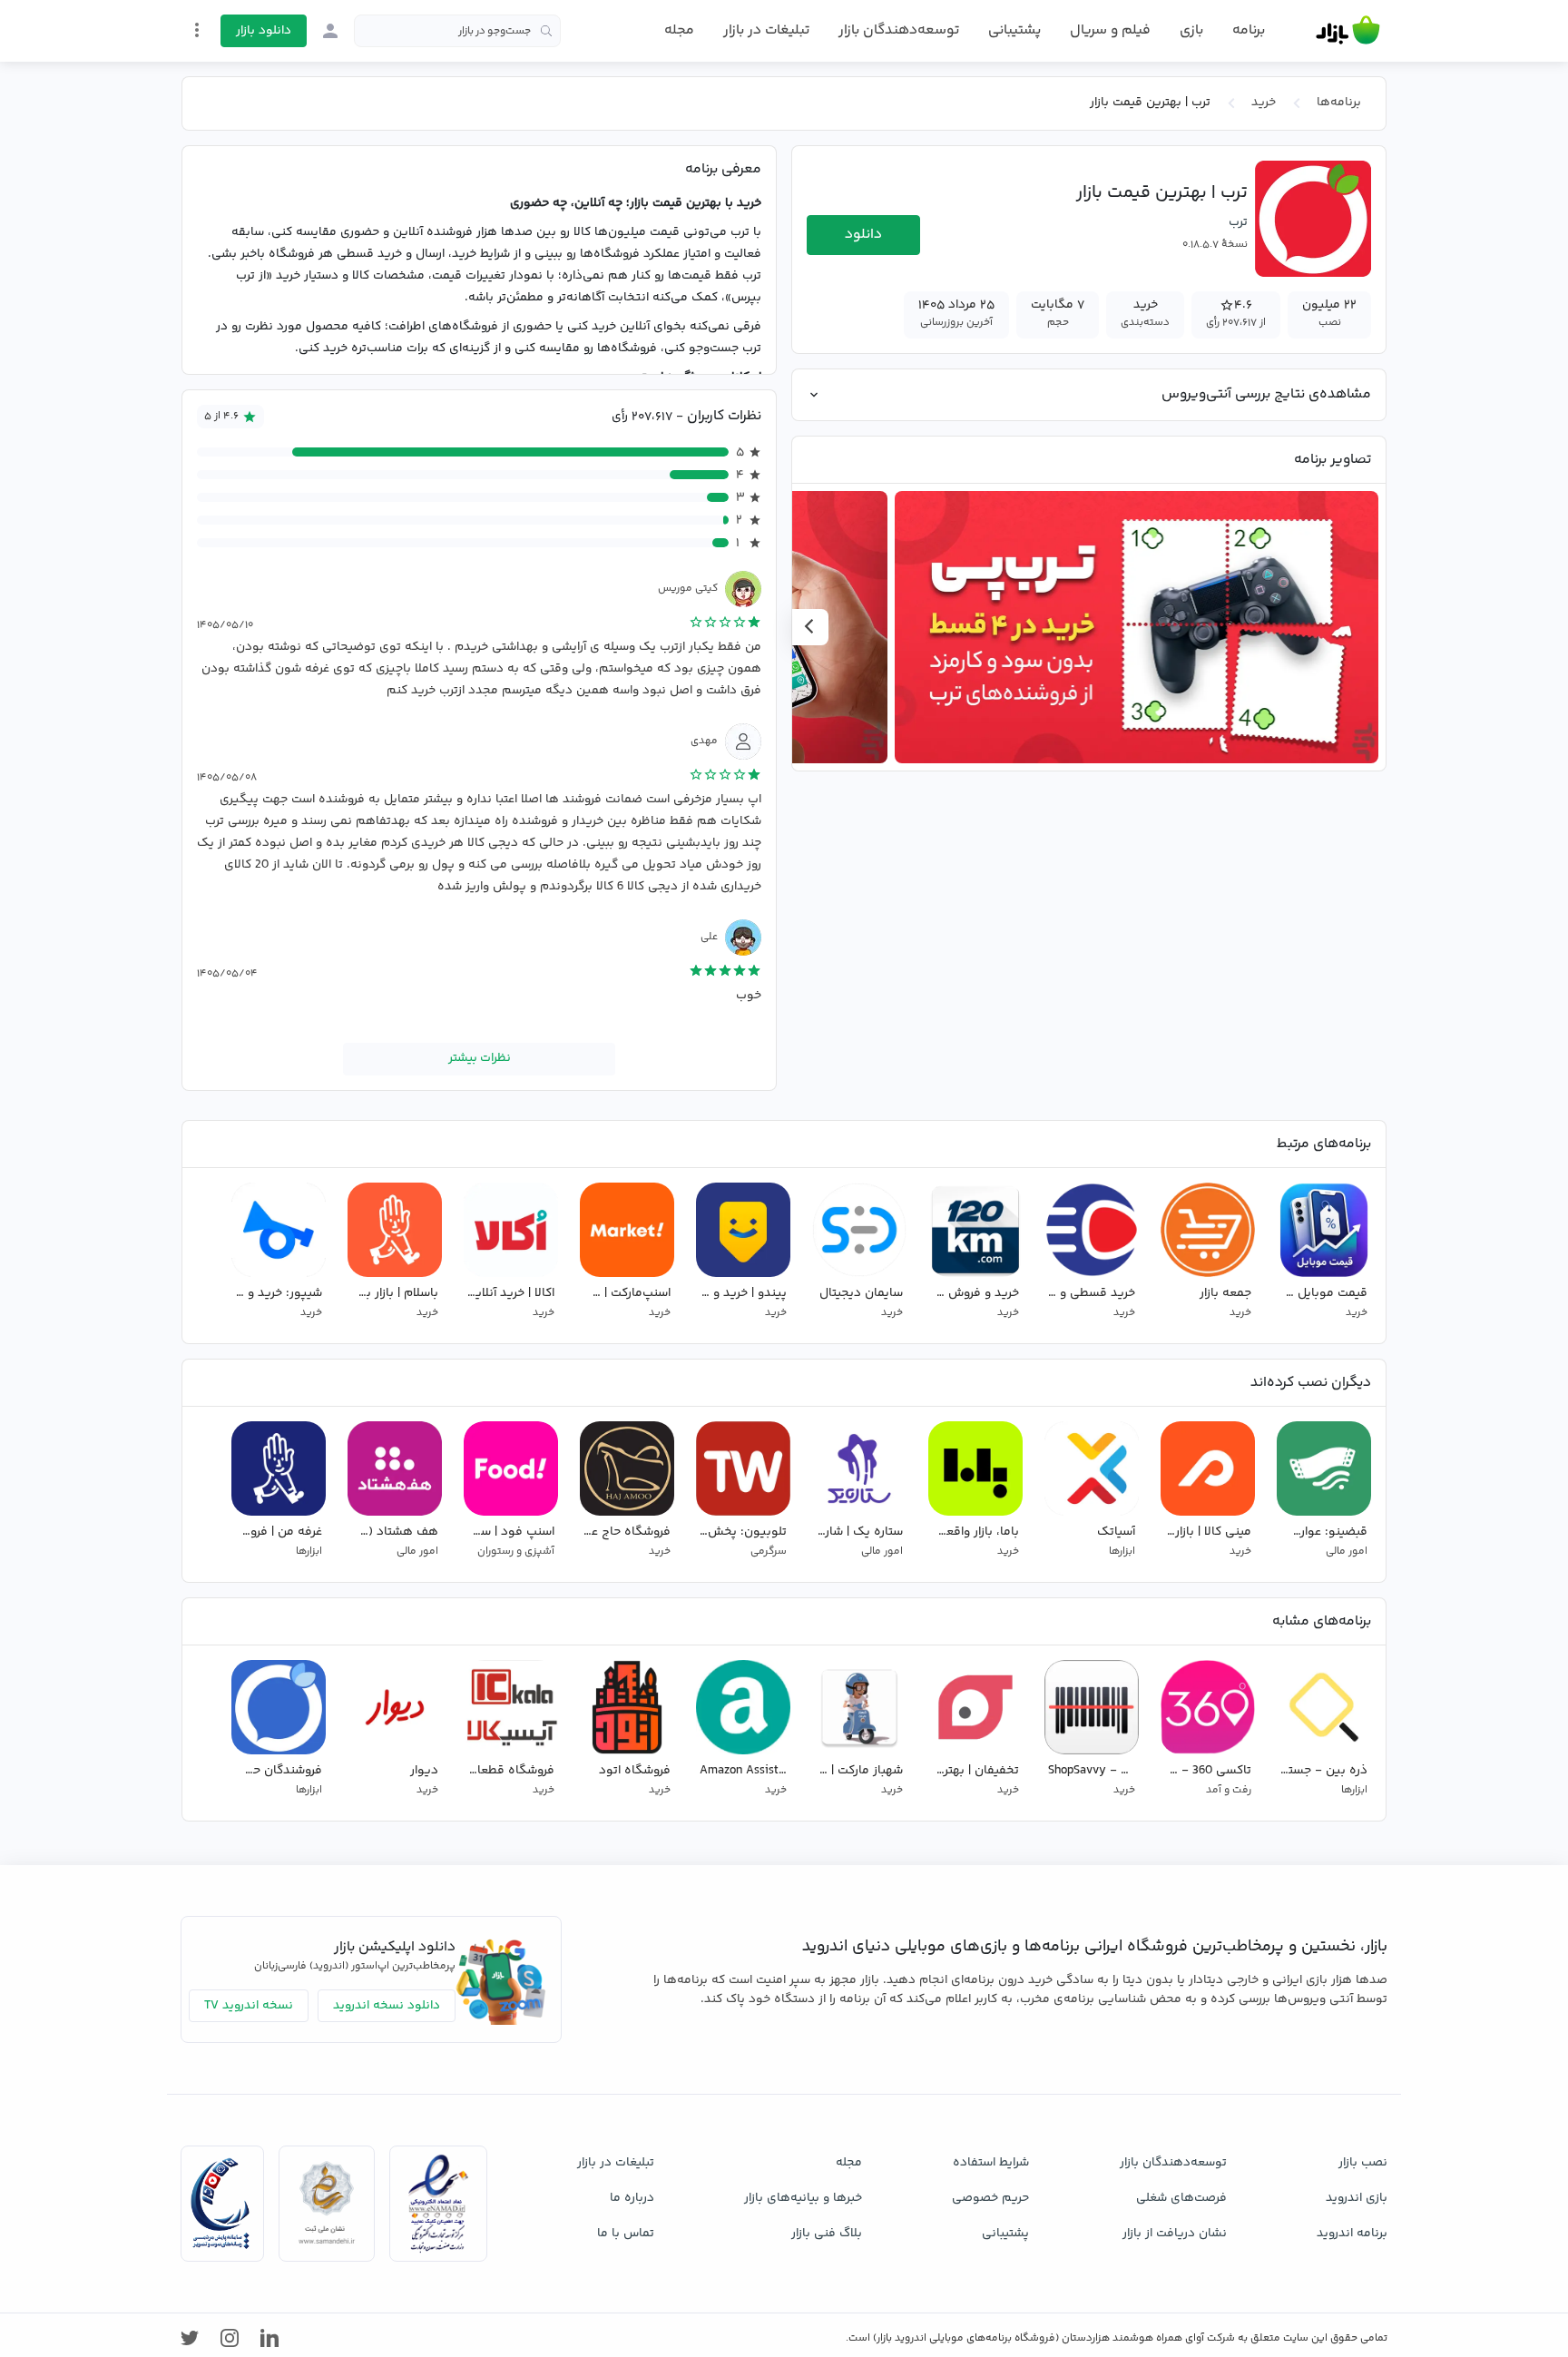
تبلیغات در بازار (766, 30)
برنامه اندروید (1352, 2234)
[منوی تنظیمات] (197, 30)
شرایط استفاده (991, 2163)
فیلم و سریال (1110, 30)
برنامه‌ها (1339, 103)
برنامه (1249, 31)
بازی (1191, 31)
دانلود (863, 235)
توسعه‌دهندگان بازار (899, 30)
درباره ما (632, 2198)
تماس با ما (626, 2234)
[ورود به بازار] (330, 31)
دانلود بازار (264, 31)
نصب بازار (1363, 2163)
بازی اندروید (1357, 2198)
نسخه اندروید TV (249, 2006)
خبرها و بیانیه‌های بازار (803, 2198)
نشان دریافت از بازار (1175, 2234)
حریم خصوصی (990, 2198)
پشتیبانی (1014, 30)
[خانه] (1348, 31)
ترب (1238, 222)
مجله (679, 30)
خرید (1264, 103)
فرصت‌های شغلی (1181, 2198)
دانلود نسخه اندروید (387, 2006)
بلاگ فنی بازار (827, 2234)
